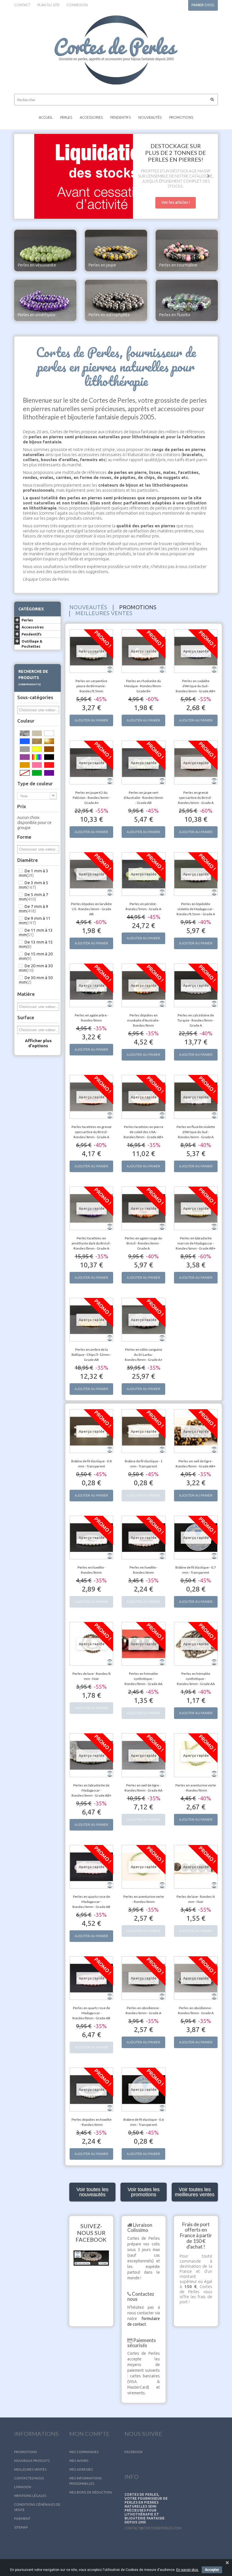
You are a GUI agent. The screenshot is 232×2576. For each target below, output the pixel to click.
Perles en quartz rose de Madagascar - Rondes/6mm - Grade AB (91, 1902)
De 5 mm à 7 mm (33, 897)
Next (208, 177)
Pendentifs (121, 117)
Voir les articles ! (176, 202)
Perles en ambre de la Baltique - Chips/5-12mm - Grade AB (91, 1355)
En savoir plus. (188, 2570)
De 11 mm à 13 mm (36, 932)
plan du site (48, 5)
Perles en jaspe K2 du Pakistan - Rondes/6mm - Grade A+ (92, 798)
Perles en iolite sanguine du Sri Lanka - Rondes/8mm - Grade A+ (144, 1355)
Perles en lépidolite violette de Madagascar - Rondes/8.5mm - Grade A (196, 909)
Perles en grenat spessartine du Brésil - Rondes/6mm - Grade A (196, 798)
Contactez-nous (29, 2478)
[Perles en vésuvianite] (45, 250)
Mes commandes (84, 2452)
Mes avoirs (79, 2461)
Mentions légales (30, 2496)
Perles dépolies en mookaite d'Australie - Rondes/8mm (144, 1020)
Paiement (22, 2518)
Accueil (46, 117)
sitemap (21, 2527)
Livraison (23, 2487)
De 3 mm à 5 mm (33, 885)
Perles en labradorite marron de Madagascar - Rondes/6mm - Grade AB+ (196, 1243)
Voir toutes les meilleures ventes (195, 2192)
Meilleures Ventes (104, 613)
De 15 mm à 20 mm (36, 956)
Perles (66, 117)
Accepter (212, 2570)
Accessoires (91, 117)
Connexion (77, 5)
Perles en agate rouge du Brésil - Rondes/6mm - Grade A (143, 1243)
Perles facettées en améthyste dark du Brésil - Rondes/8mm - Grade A (91, 1243)
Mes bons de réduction (91, 2492)
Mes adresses (81, 2469)
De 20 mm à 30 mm (36, 968)
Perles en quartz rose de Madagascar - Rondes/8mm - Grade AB (91, 2013)
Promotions (181, 117)
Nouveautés (150, 117)
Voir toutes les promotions (144, 2192)
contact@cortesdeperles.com (153, 2528)
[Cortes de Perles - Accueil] (116, 50)
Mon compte (89, 2434)
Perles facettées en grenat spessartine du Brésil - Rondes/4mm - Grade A (92, 1132)
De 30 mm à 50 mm (36, 980)
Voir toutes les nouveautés (92, 2192)
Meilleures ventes (30, 2469)
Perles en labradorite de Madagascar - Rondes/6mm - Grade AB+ (92, 1790)
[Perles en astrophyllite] (116, 300)
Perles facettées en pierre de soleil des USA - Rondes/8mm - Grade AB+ (144, 1132)
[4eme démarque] (116, 176)
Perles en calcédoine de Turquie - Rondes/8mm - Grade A (196, 1020)
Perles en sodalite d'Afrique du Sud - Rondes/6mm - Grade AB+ (196, 686)
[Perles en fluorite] (187, 300)
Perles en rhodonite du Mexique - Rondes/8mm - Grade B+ (143, 686)
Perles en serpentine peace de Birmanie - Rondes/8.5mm (91, 686)
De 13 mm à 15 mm (36, 944)
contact (22, 5)
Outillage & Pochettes (32, 644)
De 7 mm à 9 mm (33, 909)
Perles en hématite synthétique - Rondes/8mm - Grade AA (143, 1679)
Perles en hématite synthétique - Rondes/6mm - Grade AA (196, 1679)
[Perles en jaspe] (116, 250)
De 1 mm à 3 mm (33, 873)
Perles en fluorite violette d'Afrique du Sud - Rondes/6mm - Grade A (196, 1132)
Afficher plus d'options (38, 1043)
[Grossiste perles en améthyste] (45, 300)
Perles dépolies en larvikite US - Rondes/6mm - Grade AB (91, 909)
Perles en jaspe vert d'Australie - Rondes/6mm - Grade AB (143, 798)
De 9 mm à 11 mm (35, 921)
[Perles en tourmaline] (187, 250)
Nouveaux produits (32, 2461)
